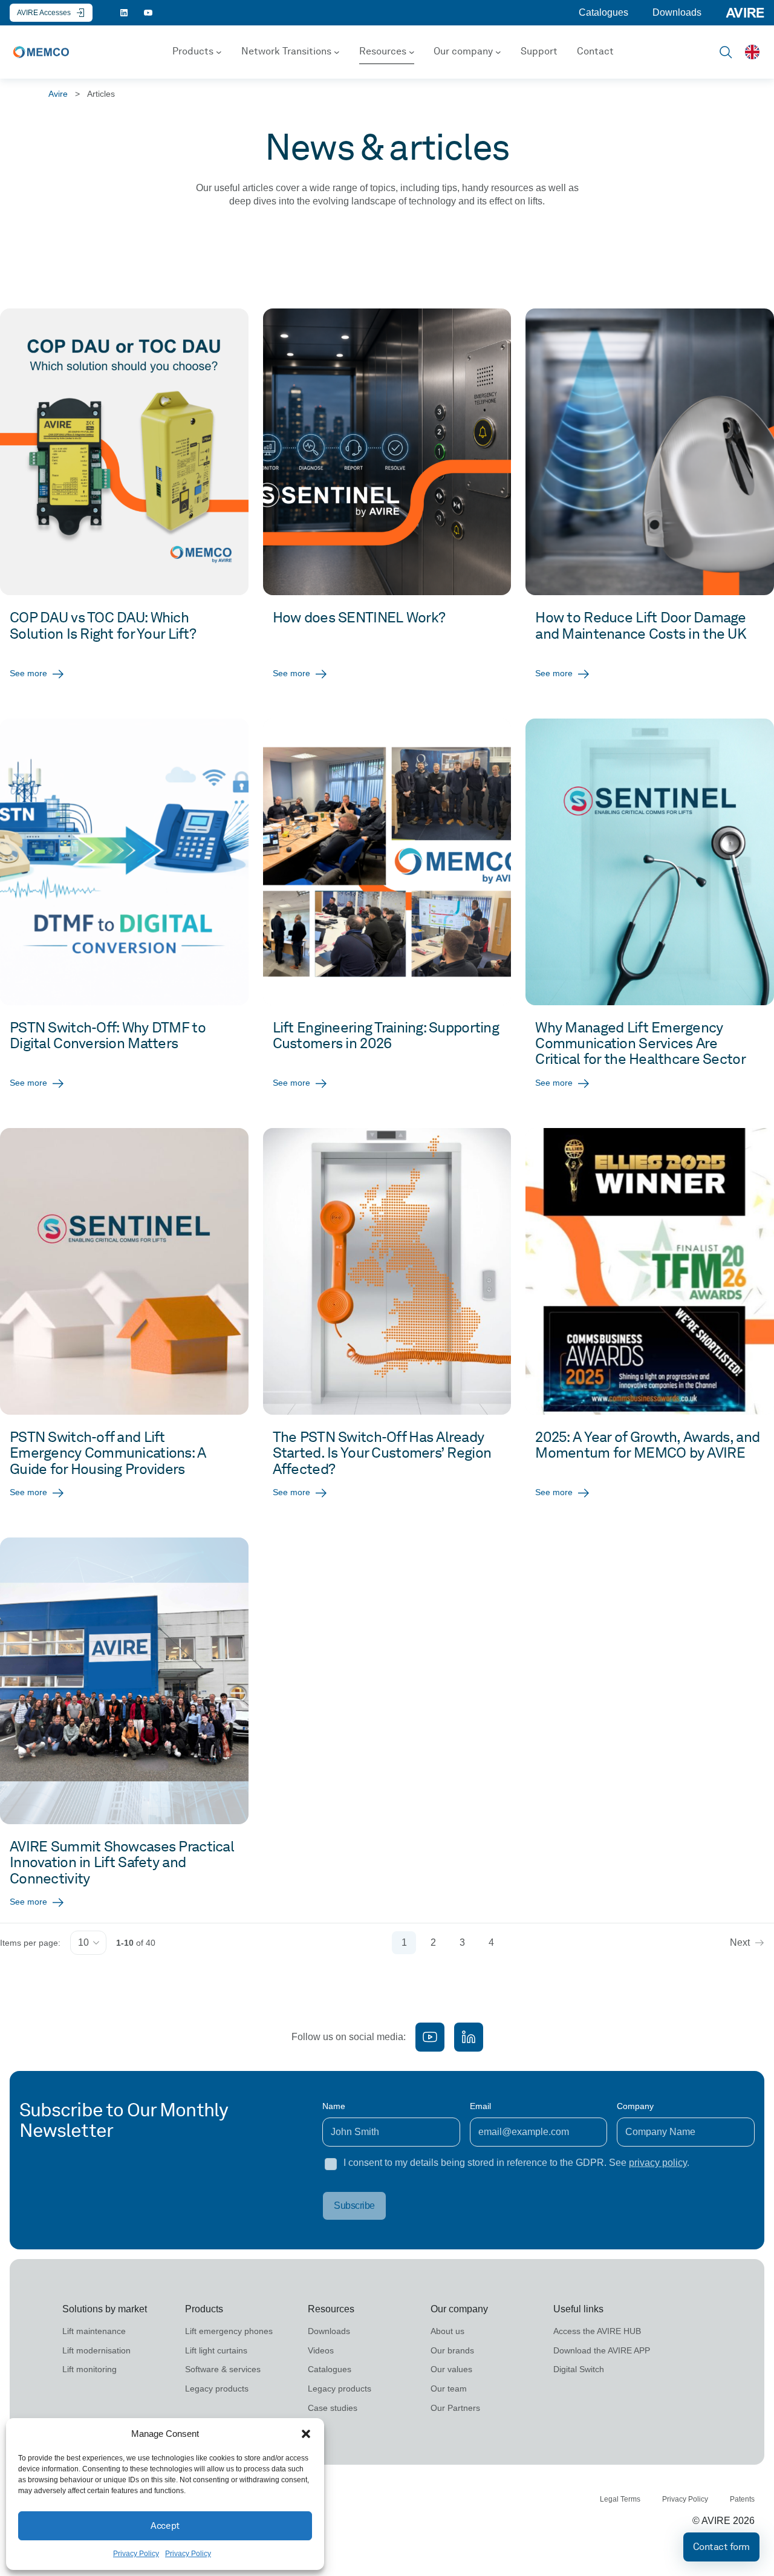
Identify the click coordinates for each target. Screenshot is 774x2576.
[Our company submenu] (498, 52)
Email (480, 2106)
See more (28, 673)
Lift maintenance (94, 2331)
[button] (306, 2434)
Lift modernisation (96, 2350)
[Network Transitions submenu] (337, 52)
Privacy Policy (136, 2554)
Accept (165, 2526)
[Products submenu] (219, 52)
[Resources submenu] (412, 52)
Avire (58, 94)
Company (635, 2106)
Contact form (721, 2547)
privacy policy (658, 2163)
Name (334, 2106)
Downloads (677, 12)
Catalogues (603, 12)
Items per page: (30, 1943)
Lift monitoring (89, 2369)
